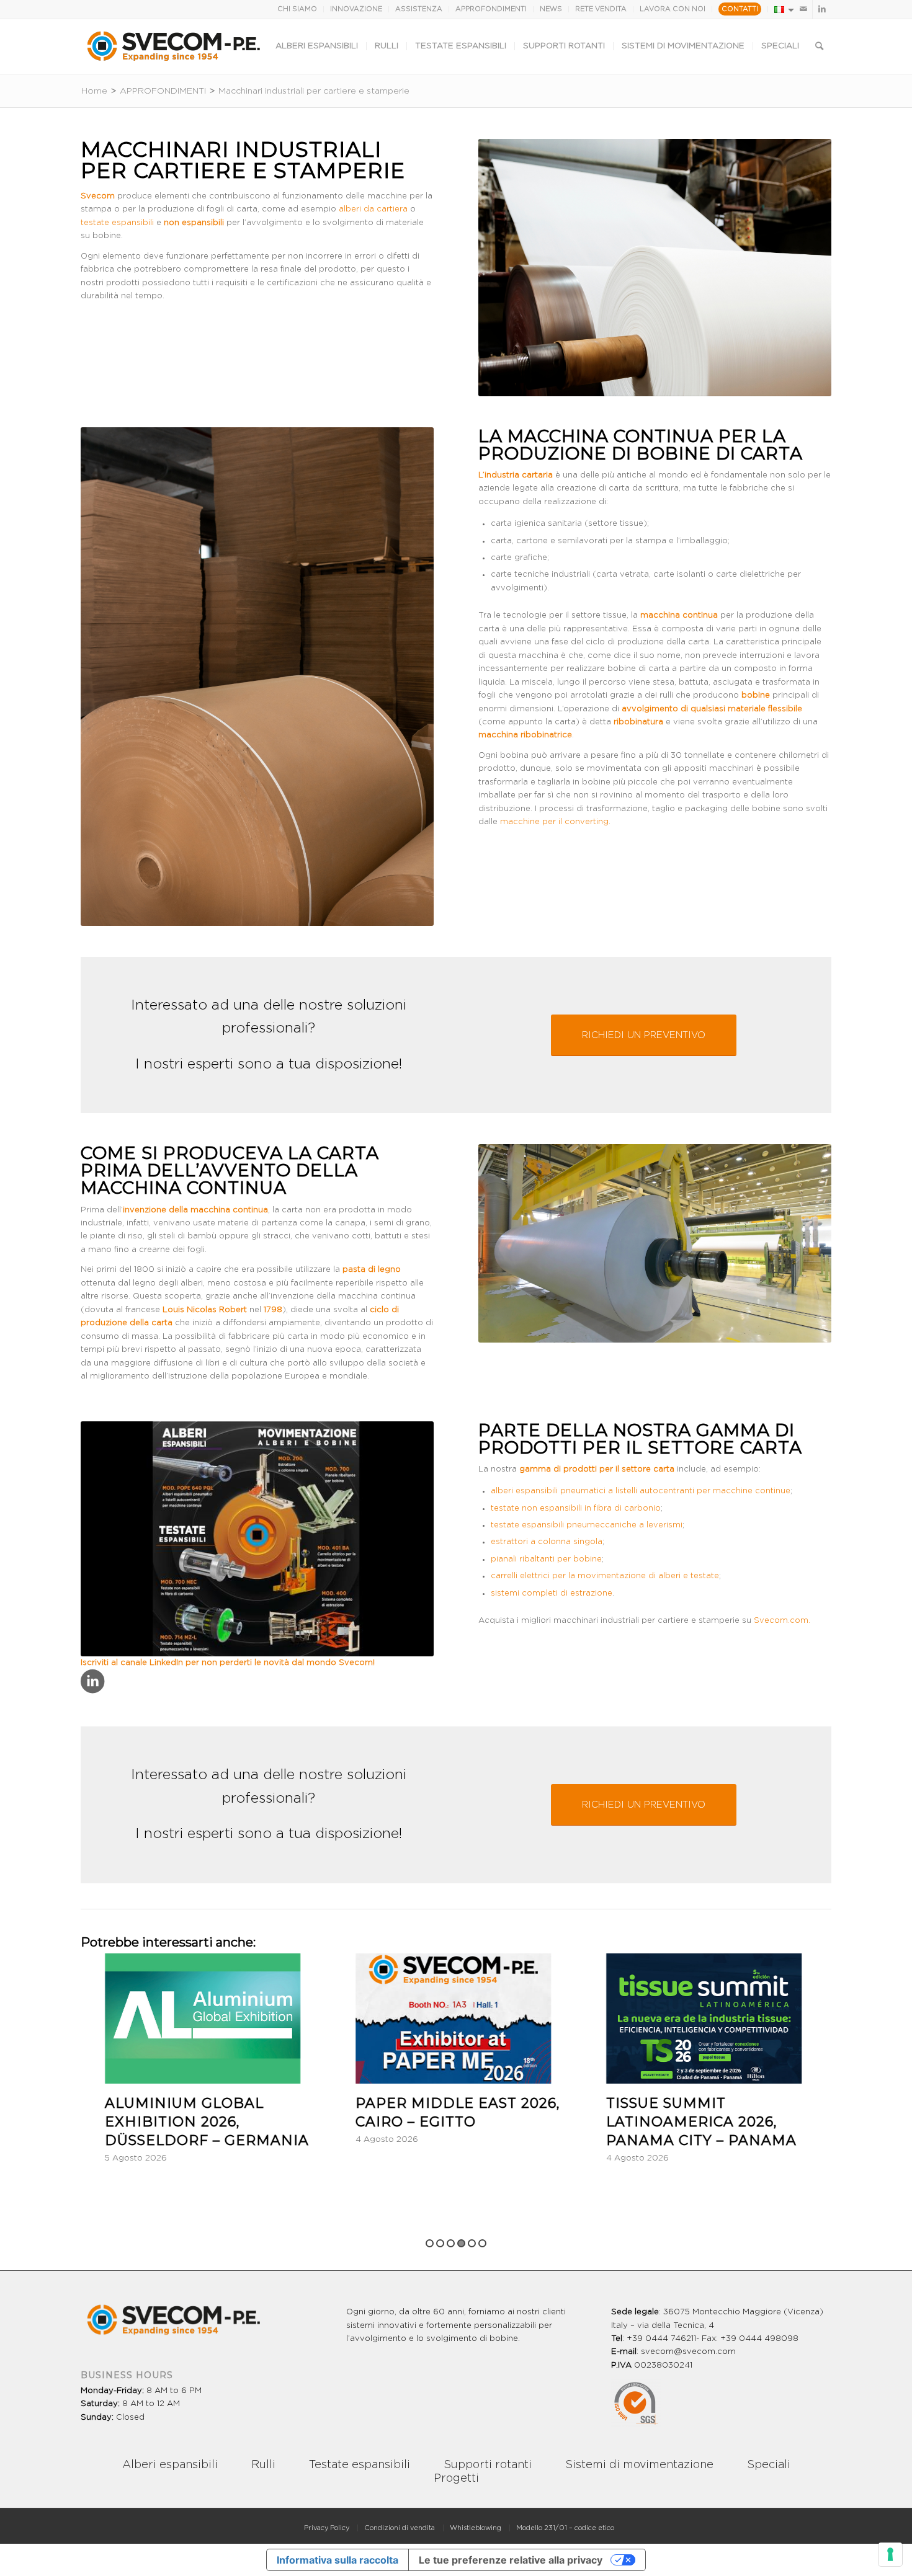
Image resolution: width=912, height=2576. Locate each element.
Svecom (356, 1663)
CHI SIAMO (297, 9)
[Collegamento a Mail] (803, 9)
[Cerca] (819, 47)
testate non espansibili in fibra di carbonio (576, 1508)
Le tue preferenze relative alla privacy (511, 2560)
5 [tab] (472, 2243)
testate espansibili (117, 223)
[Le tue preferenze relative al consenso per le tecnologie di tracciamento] (890, 2554)
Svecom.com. (782, 1621)
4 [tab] (461, 2243)
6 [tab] (482, 2243)
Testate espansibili (360, 2465)
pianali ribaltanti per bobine (546, 1559)
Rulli (263, 2465)
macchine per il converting (554, 822)
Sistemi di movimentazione (639, 2465)
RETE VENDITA (601, 9)
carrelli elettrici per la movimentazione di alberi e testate (605, 1576)
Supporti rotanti (488, 2465)
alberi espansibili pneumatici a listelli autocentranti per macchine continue (641, 1491)
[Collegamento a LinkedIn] (822, 9)
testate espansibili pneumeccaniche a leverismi (587, 1525)
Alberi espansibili (170, 2465)
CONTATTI (740, 9)
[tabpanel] (235, 2059)
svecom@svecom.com (688, 2352)
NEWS (551, 9)
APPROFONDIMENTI (491, 9)
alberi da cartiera (373, 209)
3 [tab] (451, 2243)
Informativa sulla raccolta (338, 2560)
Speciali (769, 2465)
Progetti (456, 2479)
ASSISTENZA (419, 9)
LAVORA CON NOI (673, 9)
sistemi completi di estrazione (552, 1593)
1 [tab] (430, 2243)
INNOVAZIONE (356, 9)
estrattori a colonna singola (547, 1542)
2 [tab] (440, 2243)
